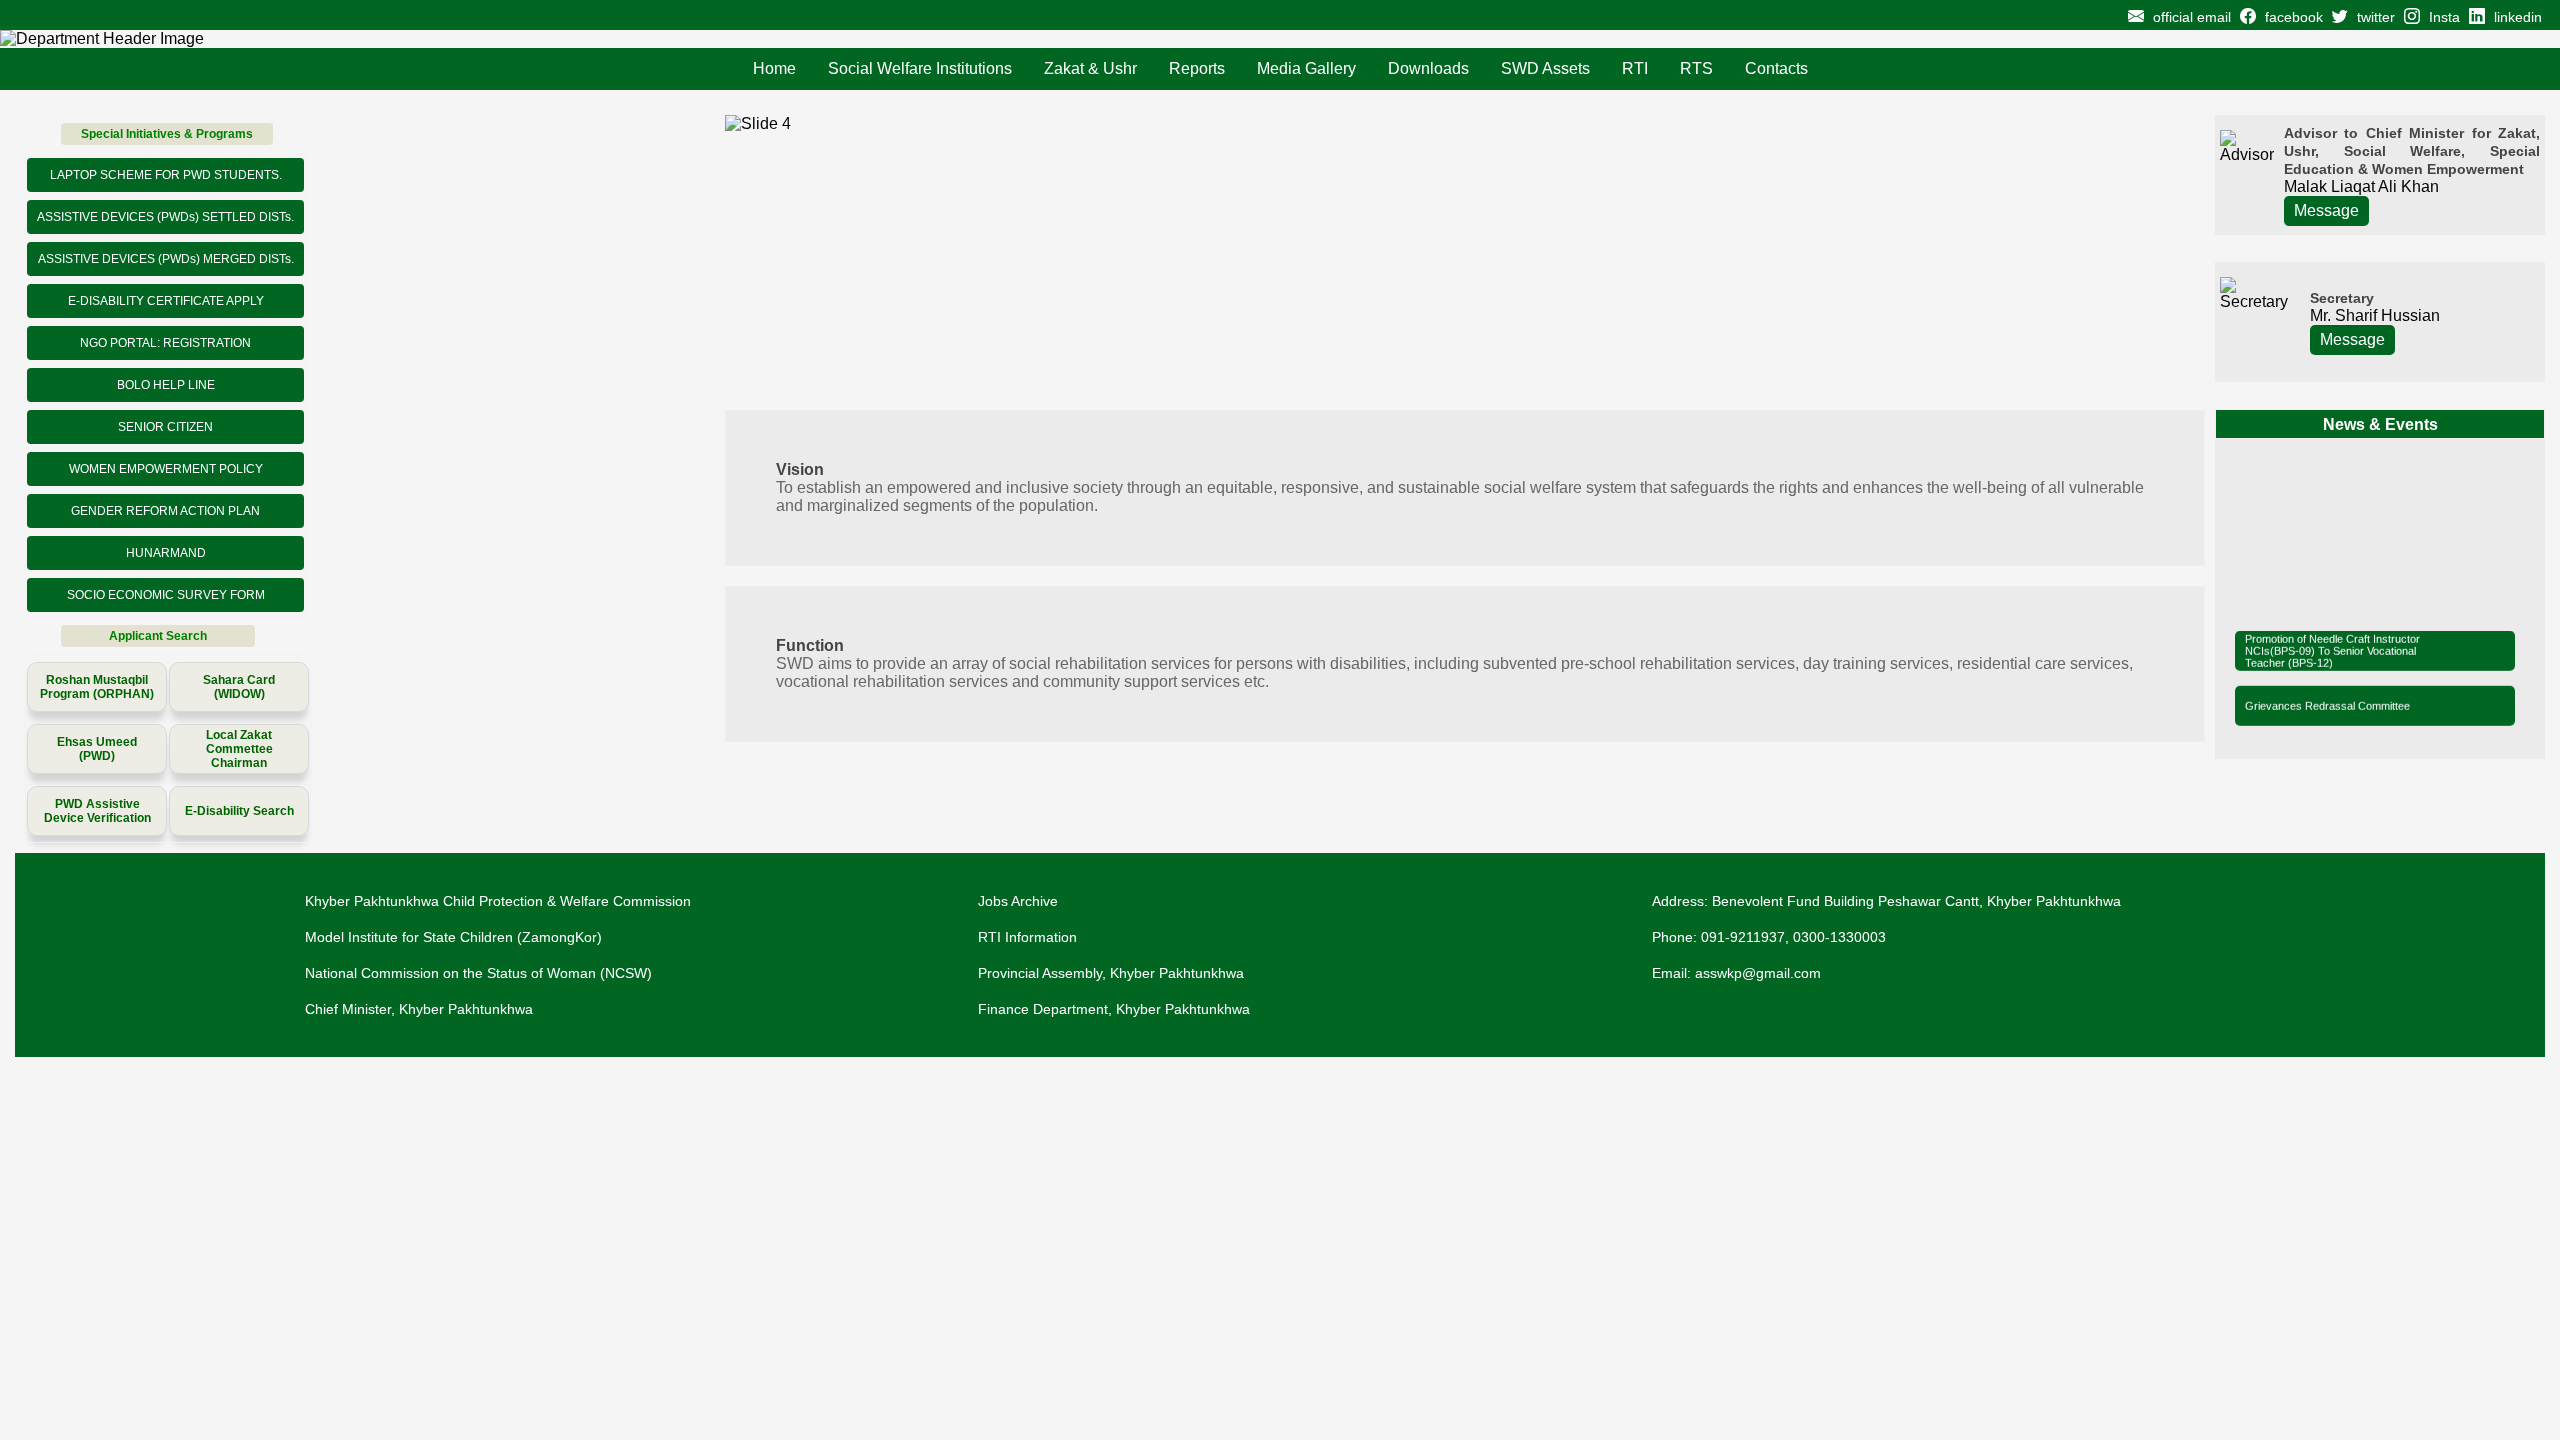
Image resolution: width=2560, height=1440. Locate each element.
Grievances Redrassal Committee (2327, 701)
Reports (1197, 68)
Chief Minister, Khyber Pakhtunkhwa (419, 1009)
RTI (1635, 68)
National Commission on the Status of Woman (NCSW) (478, 973)
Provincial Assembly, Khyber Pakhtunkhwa (1111, 973)
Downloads (1428, 68)
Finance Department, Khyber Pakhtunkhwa (1114, 1009)
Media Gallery (1306, 68)
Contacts (1776, 68)
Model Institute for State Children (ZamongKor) (453, 937)
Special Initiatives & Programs (167, 134)
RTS (1696, 68)
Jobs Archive (1018, 901)
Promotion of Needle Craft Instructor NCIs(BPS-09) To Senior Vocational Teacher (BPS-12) (2332, 646)
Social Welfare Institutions (920, 68)
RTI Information (1027, 937)
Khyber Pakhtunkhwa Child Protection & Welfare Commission (498, 901)
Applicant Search (158, 636)
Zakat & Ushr (1090, 68)
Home (774, 68)
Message (2326, 210)
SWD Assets (1545, 68)
